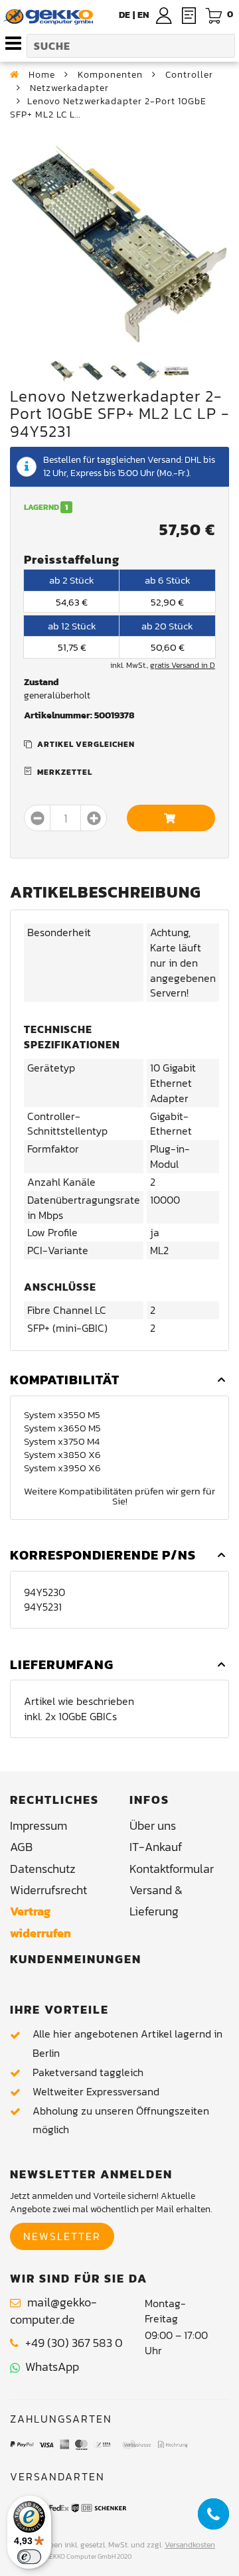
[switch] (29, 2557)
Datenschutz (43, 1869)
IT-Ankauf (156, 1847)
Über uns (153, 1825)
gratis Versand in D (183, 665)
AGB (21, 1847)
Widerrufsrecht (48, 1890)
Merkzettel (65, 772)
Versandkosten (190, 2545)
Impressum (39, 1825)
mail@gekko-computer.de (53, 2311)
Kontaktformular (172, 1869)
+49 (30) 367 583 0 (74, 2343)
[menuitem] (143, 15)
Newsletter (62, 2236)
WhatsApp (49, 2367)
